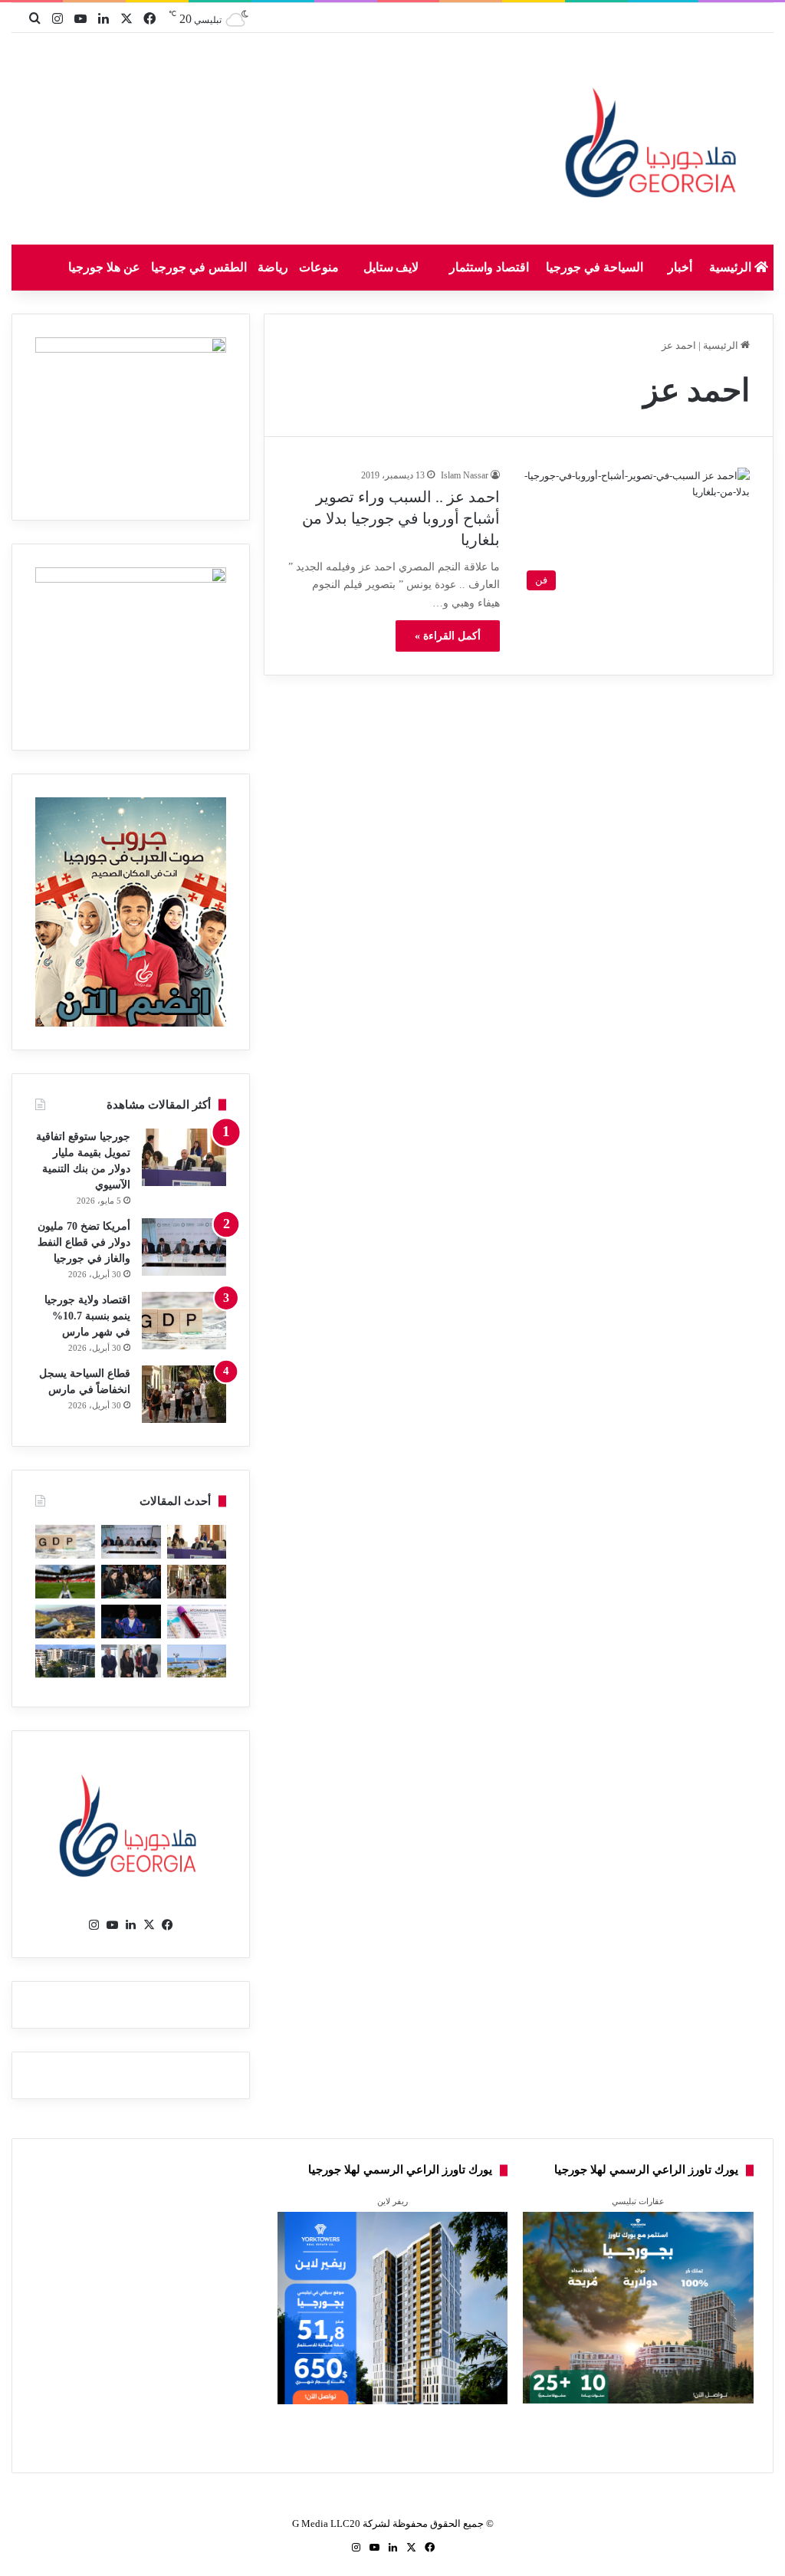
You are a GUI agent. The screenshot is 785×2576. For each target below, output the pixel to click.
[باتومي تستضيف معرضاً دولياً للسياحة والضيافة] (131, 1582)
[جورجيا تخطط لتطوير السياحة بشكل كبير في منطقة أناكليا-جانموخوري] (197, 1661)
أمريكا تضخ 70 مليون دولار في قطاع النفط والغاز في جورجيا (84, 1242)
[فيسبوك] (168, 1925)
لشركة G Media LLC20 (341, 2523)
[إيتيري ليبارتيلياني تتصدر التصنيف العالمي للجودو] (131, 1621)
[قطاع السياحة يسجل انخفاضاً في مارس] (184, 1394)
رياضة (273, 267)
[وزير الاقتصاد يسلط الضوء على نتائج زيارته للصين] (131, 1661)
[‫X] (149, 1925)
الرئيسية (732, 267)
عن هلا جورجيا (104, 267)
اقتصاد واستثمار (489, 267)
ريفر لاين (392, 2201)
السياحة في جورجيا (594, 267)
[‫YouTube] (113, 1925)
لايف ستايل (391, 267)
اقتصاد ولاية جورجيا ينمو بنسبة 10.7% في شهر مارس (87, 1316)
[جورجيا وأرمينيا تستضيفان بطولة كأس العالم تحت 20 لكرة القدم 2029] (65, 1582)
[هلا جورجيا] (654, 140)
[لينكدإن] (131, 1925)
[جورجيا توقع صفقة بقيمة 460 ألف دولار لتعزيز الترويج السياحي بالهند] (65, 1621)
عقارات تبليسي (638, 2201)
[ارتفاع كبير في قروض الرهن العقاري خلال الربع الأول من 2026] (65, 1661)
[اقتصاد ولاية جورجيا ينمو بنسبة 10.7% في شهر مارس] (184, 1321)
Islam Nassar (465, 475)
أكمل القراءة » (448, 636)
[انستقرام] (94, 1925)
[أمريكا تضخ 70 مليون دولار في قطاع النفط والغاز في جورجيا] (184, 1247)
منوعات (319, 267)
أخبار (680, 267)
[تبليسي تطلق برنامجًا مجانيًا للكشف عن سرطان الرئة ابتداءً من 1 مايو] (197, 1621)
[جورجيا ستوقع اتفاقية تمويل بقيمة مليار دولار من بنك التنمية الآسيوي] (184, 1157)
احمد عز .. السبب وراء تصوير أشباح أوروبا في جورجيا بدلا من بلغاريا (401, 518)
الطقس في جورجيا (199, 267)
